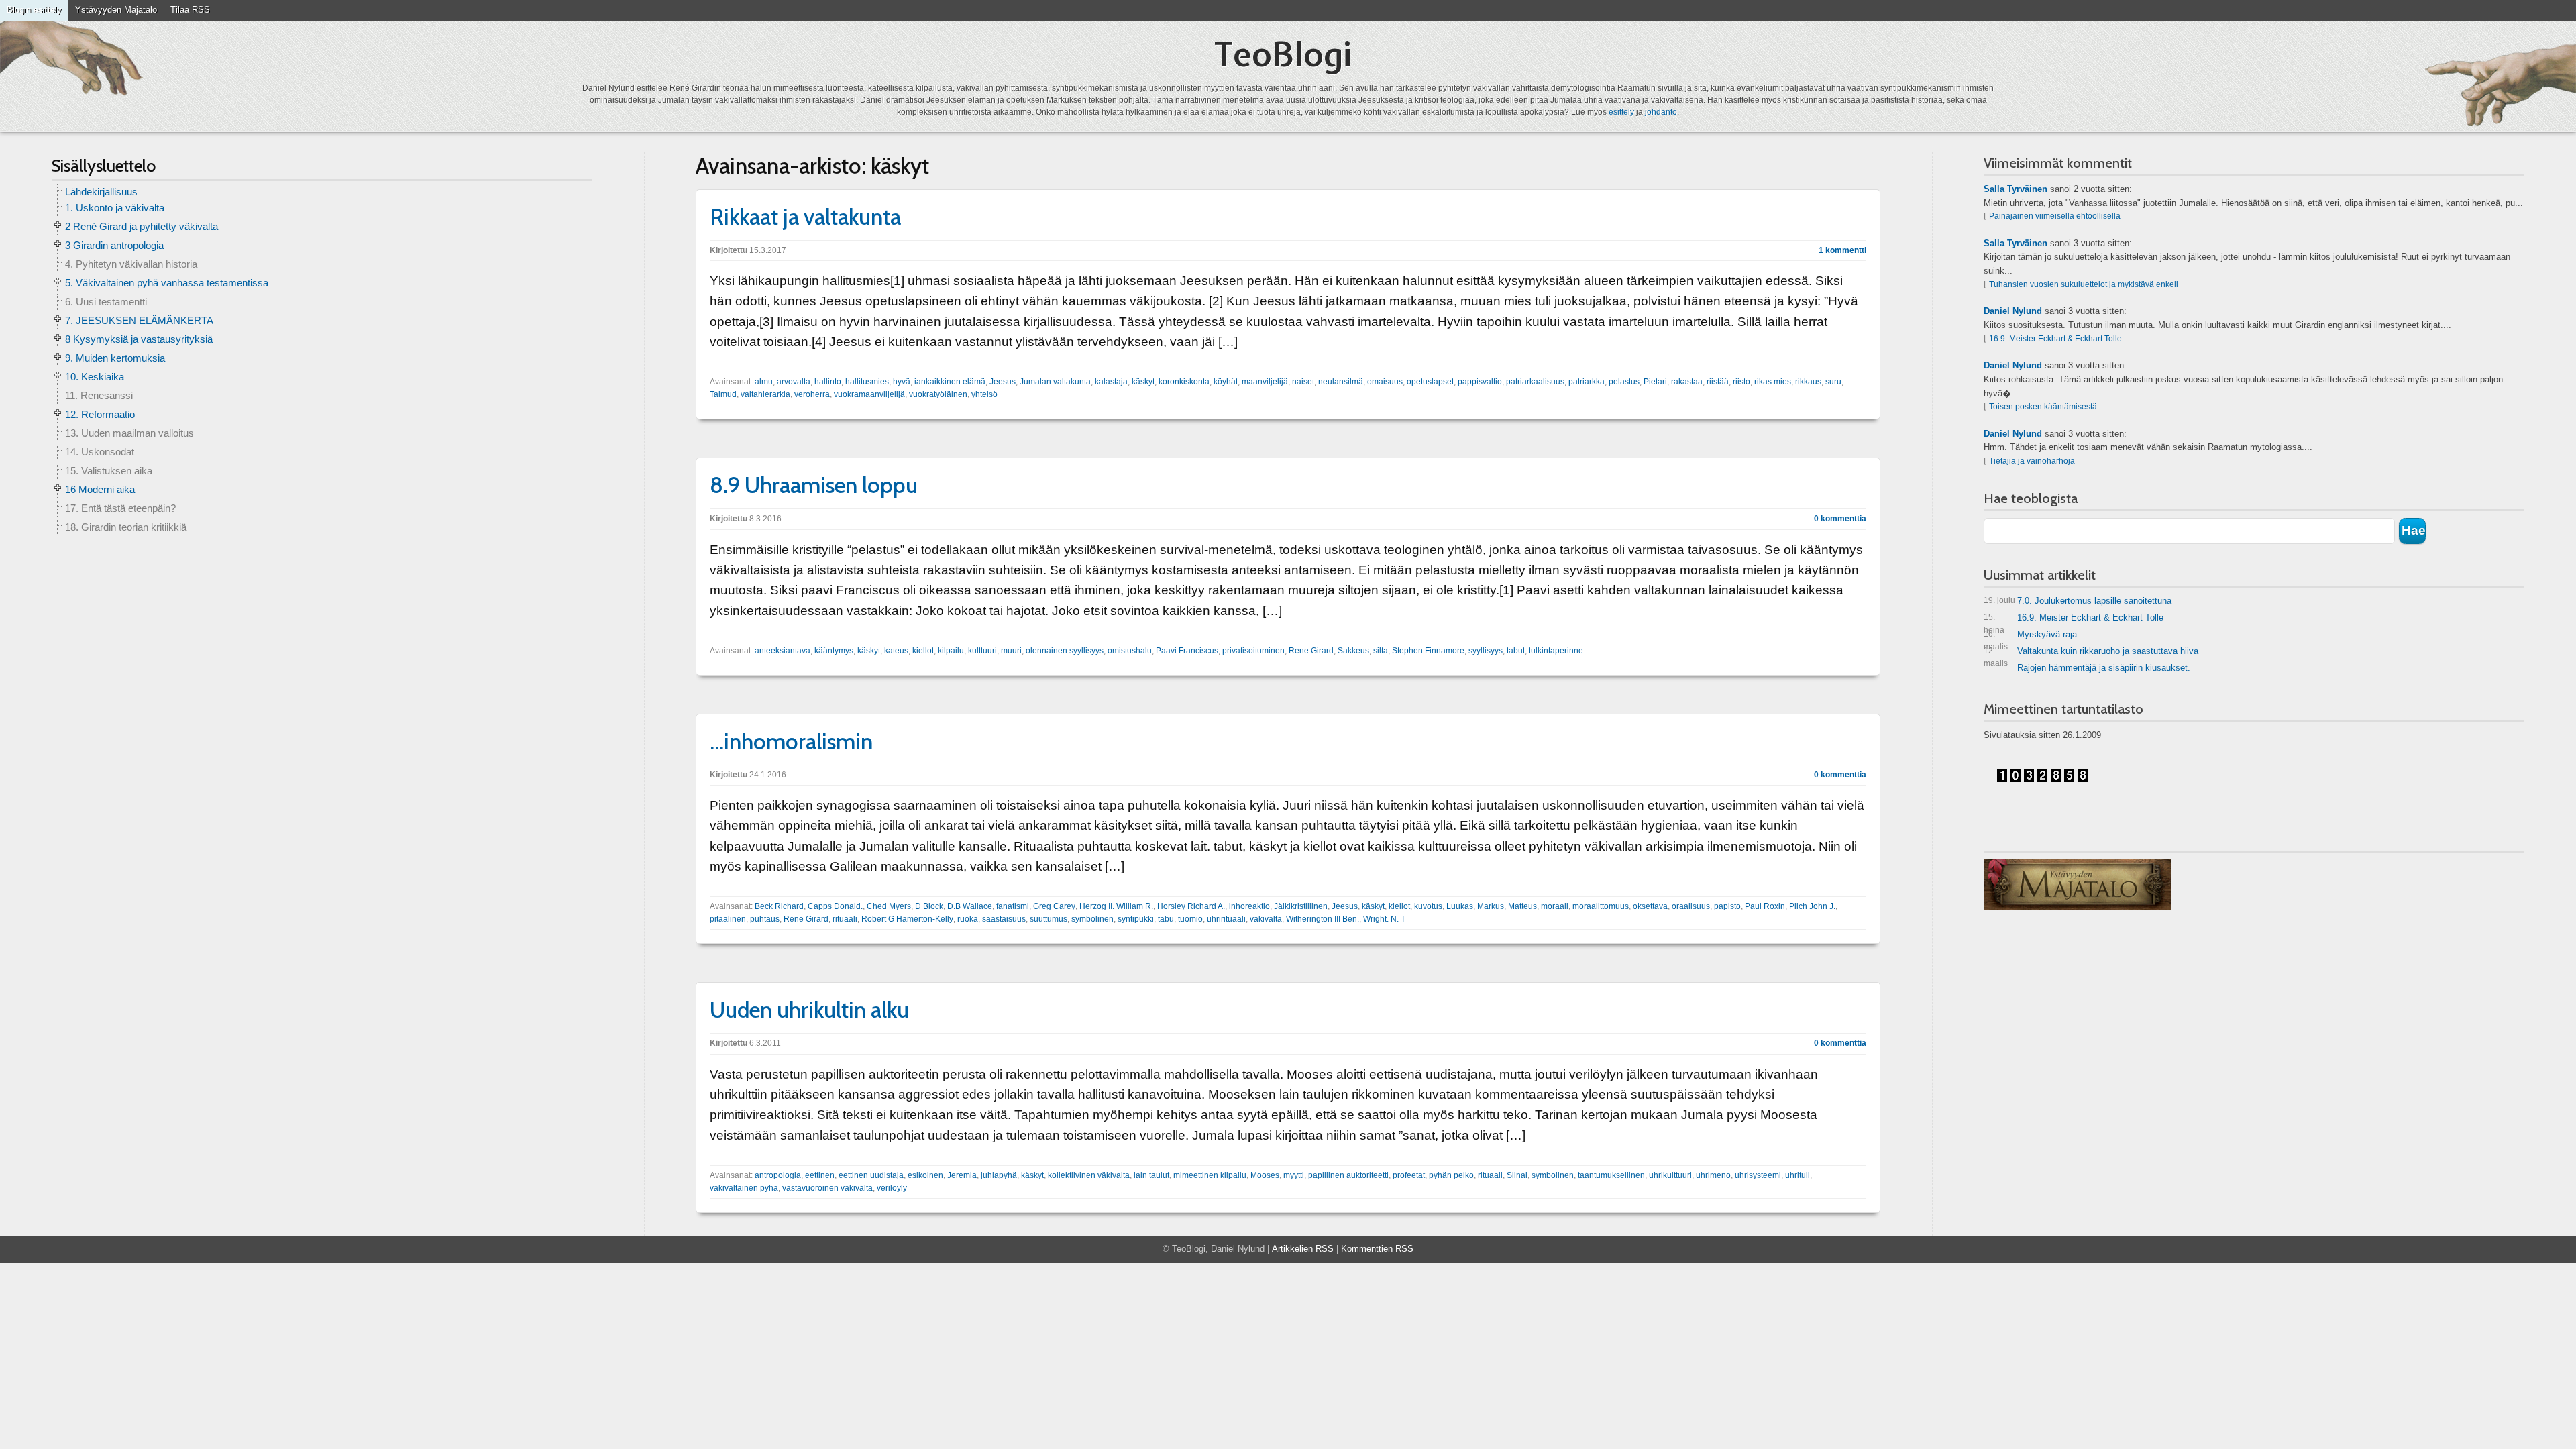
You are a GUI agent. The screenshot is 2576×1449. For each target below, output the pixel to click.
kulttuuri (982, 651)
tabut (1516, 651)
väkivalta (1266, 919)
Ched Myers (889, 906)
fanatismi (1013, 906)
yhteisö (984, 394)
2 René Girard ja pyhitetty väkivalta (142, 226)
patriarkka (1587, 382)
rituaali (845, 919)
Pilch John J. (1812, 906)
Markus (1491, 906)
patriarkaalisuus (1535, 382)
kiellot (923, 651)
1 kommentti (1842, 250)
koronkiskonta (1184, 382)
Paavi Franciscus (1187, 651)
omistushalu (1130, 651)
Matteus (1522, 906)
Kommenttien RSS (1377, 1249)
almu (764, 382)
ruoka (968, 919)
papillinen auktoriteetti (1348, 1175)
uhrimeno (1713, 1175)
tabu (1166, 919)
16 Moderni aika (100, 489)
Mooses (1265, 1175)
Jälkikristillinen (1301, 906)
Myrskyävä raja (2030, 637)
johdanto (1661, 112)
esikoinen (925, 1175)
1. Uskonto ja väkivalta (115, 208)
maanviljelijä (1265, 382)
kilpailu (951, 651)
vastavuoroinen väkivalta (827, 1188)
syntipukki (1136, 919)
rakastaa (1687, 382)
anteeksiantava (783, 651)
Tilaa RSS (190, 10)
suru (1833, 382)
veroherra (812, 394)
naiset (1303, 382)
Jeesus (1003, 382)
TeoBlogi (1283, 54)
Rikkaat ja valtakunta (805, 217)
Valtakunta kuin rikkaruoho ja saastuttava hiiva (2091, 654)
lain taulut (1151, 1175)
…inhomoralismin (791, 741)
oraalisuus (1691, 906)
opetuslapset (1430, 382)
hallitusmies (867, 382)
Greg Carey (1054, 906)
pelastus (1624, 382)
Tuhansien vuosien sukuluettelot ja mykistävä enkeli (2084, 284)
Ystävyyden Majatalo (116, 10)
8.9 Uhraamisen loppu (814, 485)
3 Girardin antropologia (114, 245)
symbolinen (1092, 919)
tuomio (1190, 919)
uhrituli (1797, 1175)
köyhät (1226, 382)
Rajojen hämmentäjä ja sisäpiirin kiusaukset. (2104, 668)
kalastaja (1111, 382)
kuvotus (1428, 906)
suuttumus (1049, 919)
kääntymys (834, 651)
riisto (1741, 382)
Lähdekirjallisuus (101, 192)
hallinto (828, 382)
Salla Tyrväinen (2016, 189)
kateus (896, 651)
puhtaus (765, 919)
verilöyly (892, 1188)
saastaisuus (1004, 919)
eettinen (820, 1175)
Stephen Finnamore (1428, 651)
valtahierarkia (765, 394)
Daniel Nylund (2013, 311)
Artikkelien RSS (1303, 1249)
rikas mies (1773, 382)
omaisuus (1385, 382)
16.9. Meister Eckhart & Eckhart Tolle (2055, 339)
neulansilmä (1341, 382)
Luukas (1460, 906)
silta (1381, 651)
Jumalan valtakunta (1055, 382)
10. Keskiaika (95, 377)
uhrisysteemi (1758, 1175)
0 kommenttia (1840, 519)
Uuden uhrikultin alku (809, 1010)
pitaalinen (728, 919)
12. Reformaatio (100, 414)
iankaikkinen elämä (950, 382)
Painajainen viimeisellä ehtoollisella (2055, 216)
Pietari (1655, 382)
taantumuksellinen (1611, 1175)
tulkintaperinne (1556, 651)
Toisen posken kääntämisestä (2043, 407)
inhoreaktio (1249, 906)
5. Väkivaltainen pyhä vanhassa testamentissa (167, 283)
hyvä (902, 382)
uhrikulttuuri (1670, 1175)
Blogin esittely (34, 10)
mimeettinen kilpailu (1210, 1175)
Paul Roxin (1765, 906)
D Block (929, 906)
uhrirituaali (1226, 919)
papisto (1727, 906)
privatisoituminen (1253, 651)
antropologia (778, 1175)
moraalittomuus (1601, 906)
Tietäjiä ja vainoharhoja (2032, 461)
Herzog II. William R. (1116, 906)
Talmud (723, 394)
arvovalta (794, 382)
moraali (1555, 906)
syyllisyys (1486, 651)
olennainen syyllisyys (1065, 651)
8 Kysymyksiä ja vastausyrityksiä (139, 339)
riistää (1718, 382)
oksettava (1650, 906)
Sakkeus (1353, 651)
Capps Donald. (835, 906)
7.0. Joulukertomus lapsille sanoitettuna (2078, 601)
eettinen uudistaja (871, 1175)
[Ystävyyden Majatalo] (2078, 885)
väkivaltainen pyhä (744, 1188)
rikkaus (1808, 382)
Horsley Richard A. (1191, 906)
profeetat (1409, 1175)
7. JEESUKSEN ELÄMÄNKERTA (139, 320)
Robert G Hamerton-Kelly (907, 919)
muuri (1011, 651)
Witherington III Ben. (1323, 919)
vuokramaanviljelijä (869, 394)
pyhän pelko (1451, 1175)
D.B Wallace (970, 906)
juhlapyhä (999, 1175)
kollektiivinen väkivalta (1089, 1175)
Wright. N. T (1384, 919)
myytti (1294, 1175)
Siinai (1517, 1175)
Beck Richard (779, 906)
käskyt (1143, 382)
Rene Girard (1311, 651)
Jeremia (962, 1175)
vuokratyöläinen (938, 394)
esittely (1621, 112)
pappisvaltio (1480, 382)
